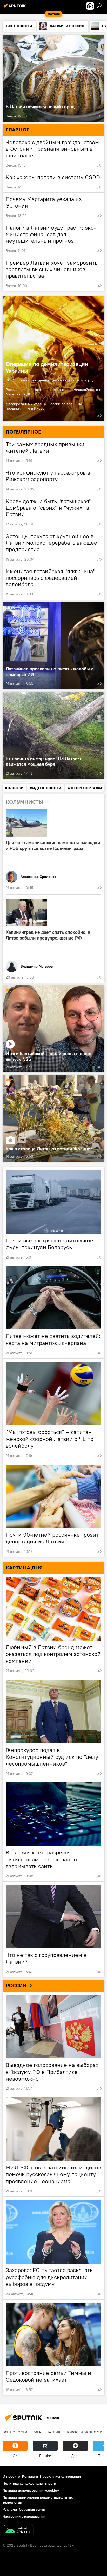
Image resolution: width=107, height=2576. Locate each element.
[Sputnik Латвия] (16, 8)
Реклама (10, 2509)
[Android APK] (18, 2531)
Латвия (53, 2432)
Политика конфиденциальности (29, 2483)
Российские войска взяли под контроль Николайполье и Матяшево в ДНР (53, 392)
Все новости (15, 2432)
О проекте (11, 2476)
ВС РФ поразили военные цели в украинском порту (50, 380)
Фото (11, 1080)
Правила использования (60, 2476)
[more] (99, 116)
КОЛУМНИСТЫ (25, 802)
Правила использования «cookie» (31, 2490)
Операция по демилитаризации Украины (47, 367)
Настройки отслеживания (24, 2516)
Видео (11, 991)
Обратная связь (32, 2509)
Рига (37, 2432)
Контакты (30, 2476)
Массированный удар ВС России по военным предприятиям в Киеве (44, 406)
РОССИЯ (16, 1986)
